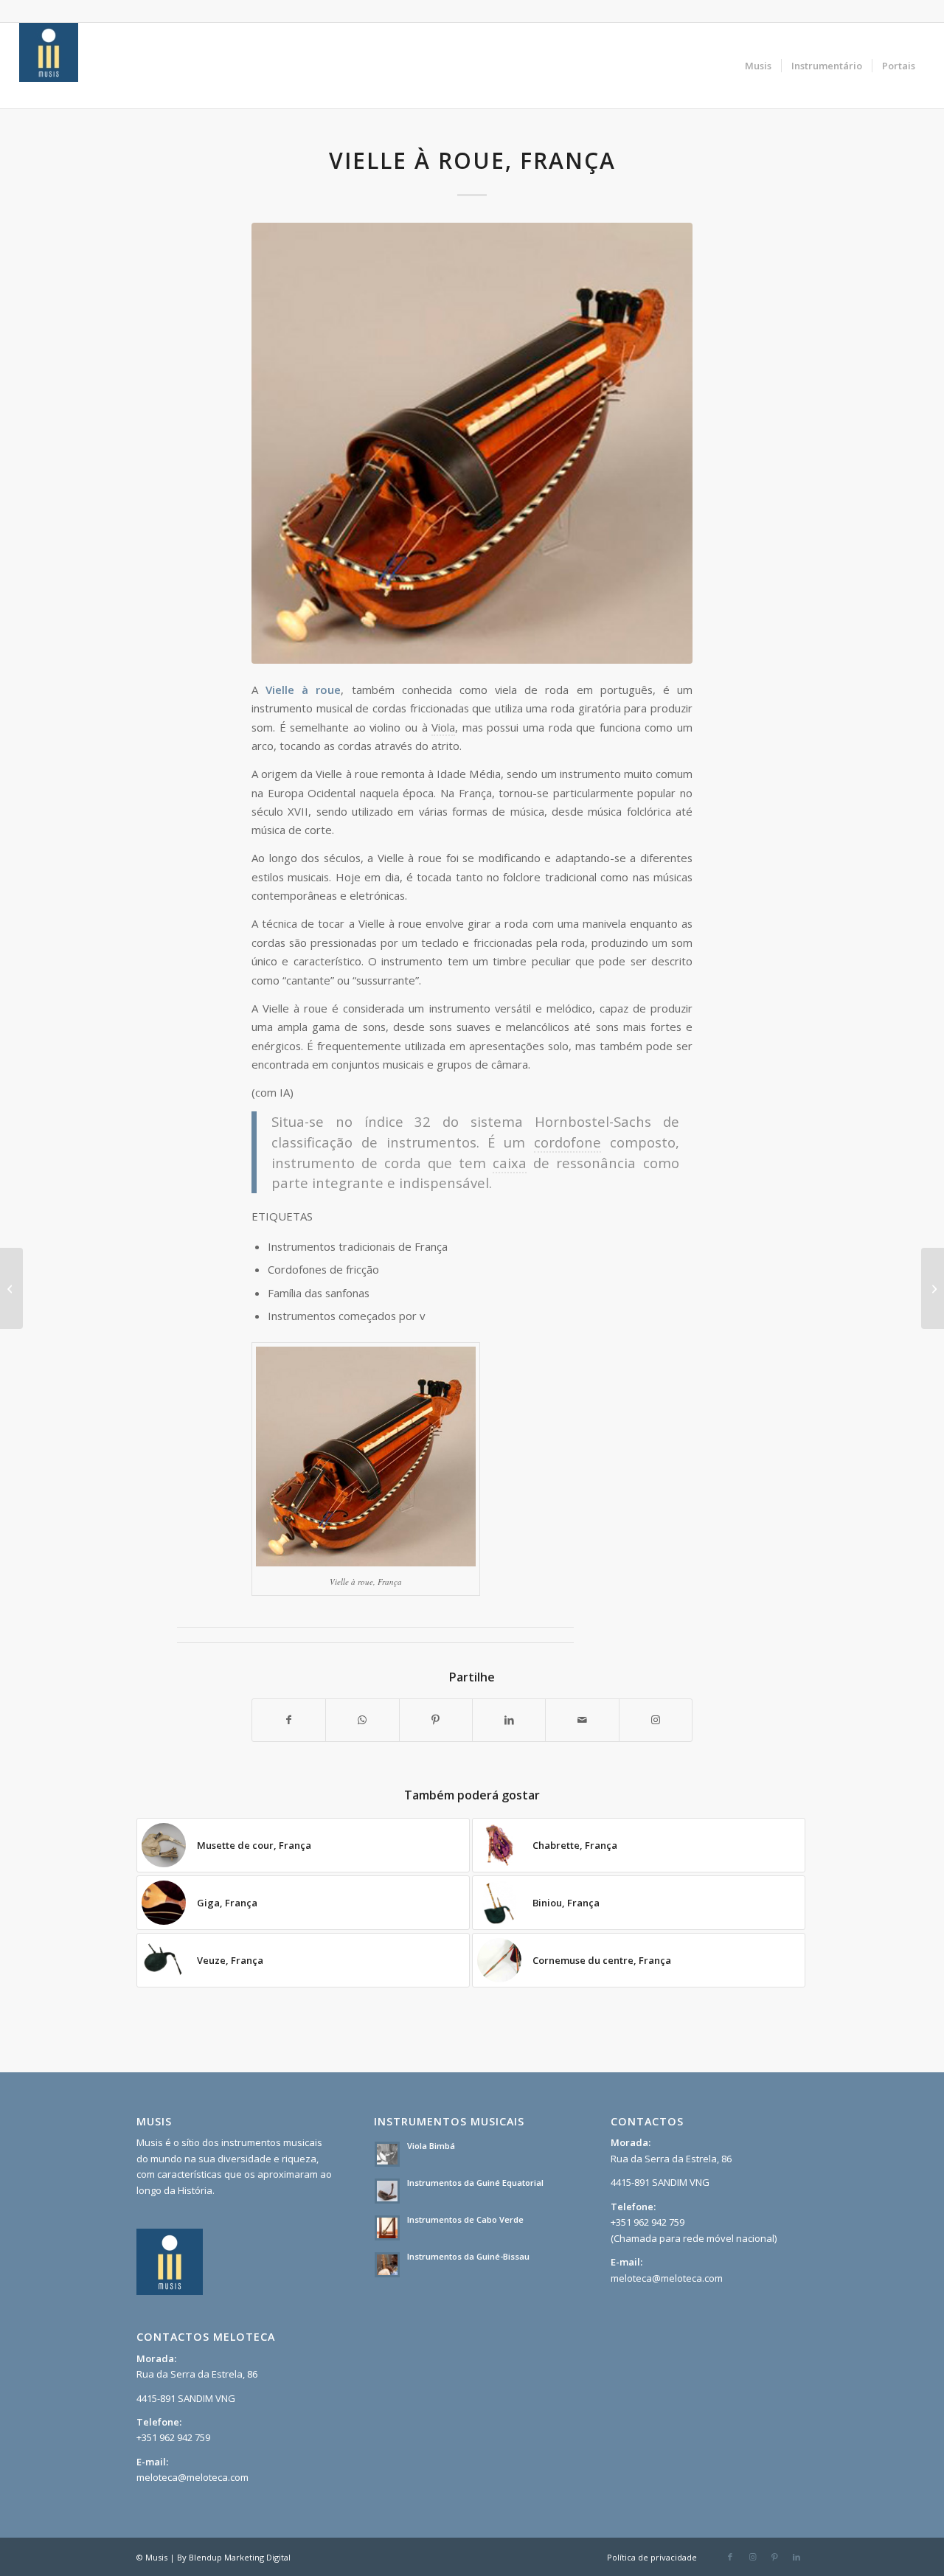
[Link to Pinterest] (774, 2557)
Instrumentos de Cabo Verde (465, 2219)
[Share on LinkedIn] (509, 1720)
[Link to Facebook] (730, 2557)
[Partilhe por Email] (582, 1720)
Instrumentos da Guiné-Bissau (468, 2256)
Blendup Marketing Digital (240, 2557)
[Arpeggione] (933, 1288)
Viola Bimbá (431, 2146)
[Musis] (49, 66)
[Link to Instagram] (656, 1720)
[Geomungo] (11, 1288)
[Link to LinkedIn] (796, 2557)
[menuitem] (758, 66)
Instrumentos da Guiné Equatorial (475, 2183)
